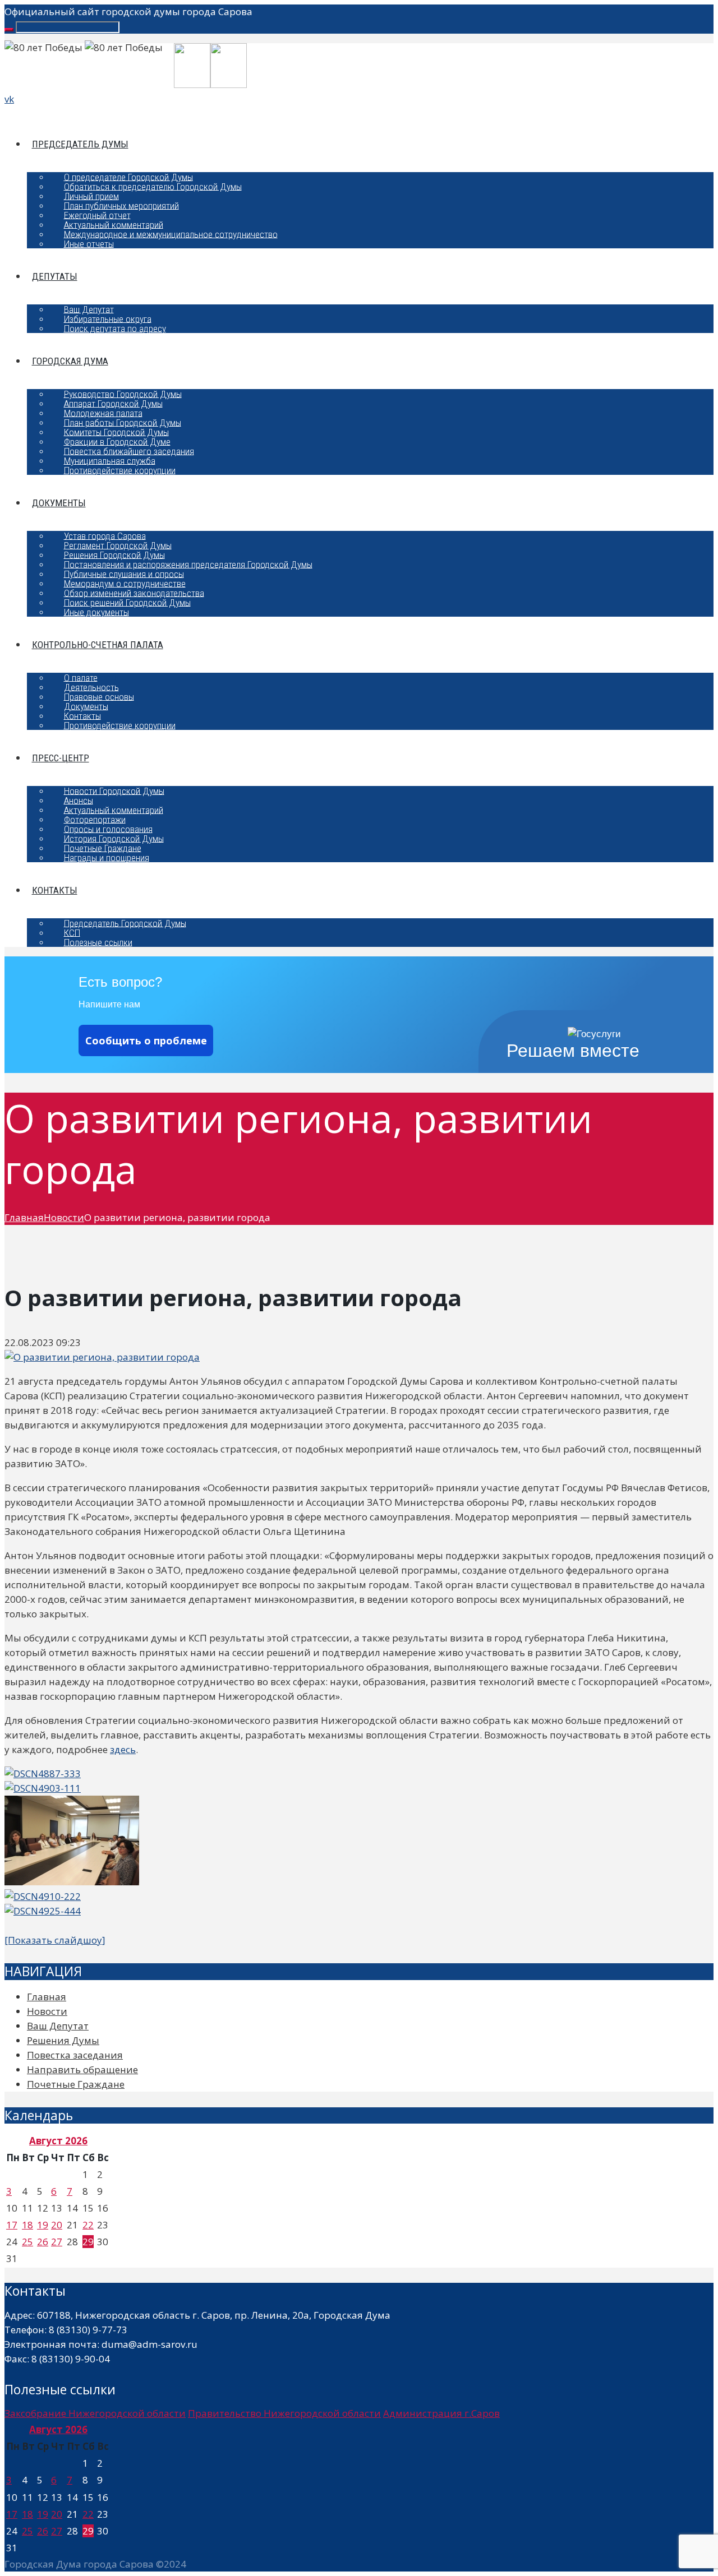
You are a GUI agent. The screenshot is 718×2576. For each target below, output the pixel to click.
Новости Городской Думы (114, 790)
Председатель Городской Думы (125, 923)
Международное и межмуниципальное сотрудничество (171, 234)
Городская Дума (70, 361)
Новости (64, 1217)
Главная (24, 1217)
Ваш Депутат (58, 2026)
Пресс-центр (61, 758)
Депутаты (55, 276)
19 (43, 2225)
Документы (59, 503)
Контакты (55, 890)
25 (27, 2242)
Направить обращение (82, 2069)
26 (43, 2242)
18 (27, 2225)
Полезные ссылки (98, 942)
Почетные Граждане (76, 2084)
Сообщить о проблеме (146, 1040)
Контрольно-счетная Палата (98, 645)
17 (12, 2225)
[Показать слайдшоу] (55, 1940)
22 (88, 2225)
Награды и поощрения (107, 857)
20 (57, 2225)
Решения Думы (63, 2040)
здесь (123, 1749)
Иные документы (96, 612)
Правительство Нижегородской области (284, 2413)
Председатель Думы (80, 144)
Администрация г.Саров (441, 2413)
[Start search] (9, 30)
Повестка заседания (75, 2055)
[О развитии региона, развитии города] (102, 1357)
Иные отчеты (89, 243)
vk (9, 99)
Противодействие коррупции (120, 470)
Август (58, 2141)
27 (57, 2242)
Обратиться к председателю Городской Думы (153, 186)
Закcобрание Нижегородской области (95, 2413)
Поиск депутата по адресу (115, 328)
